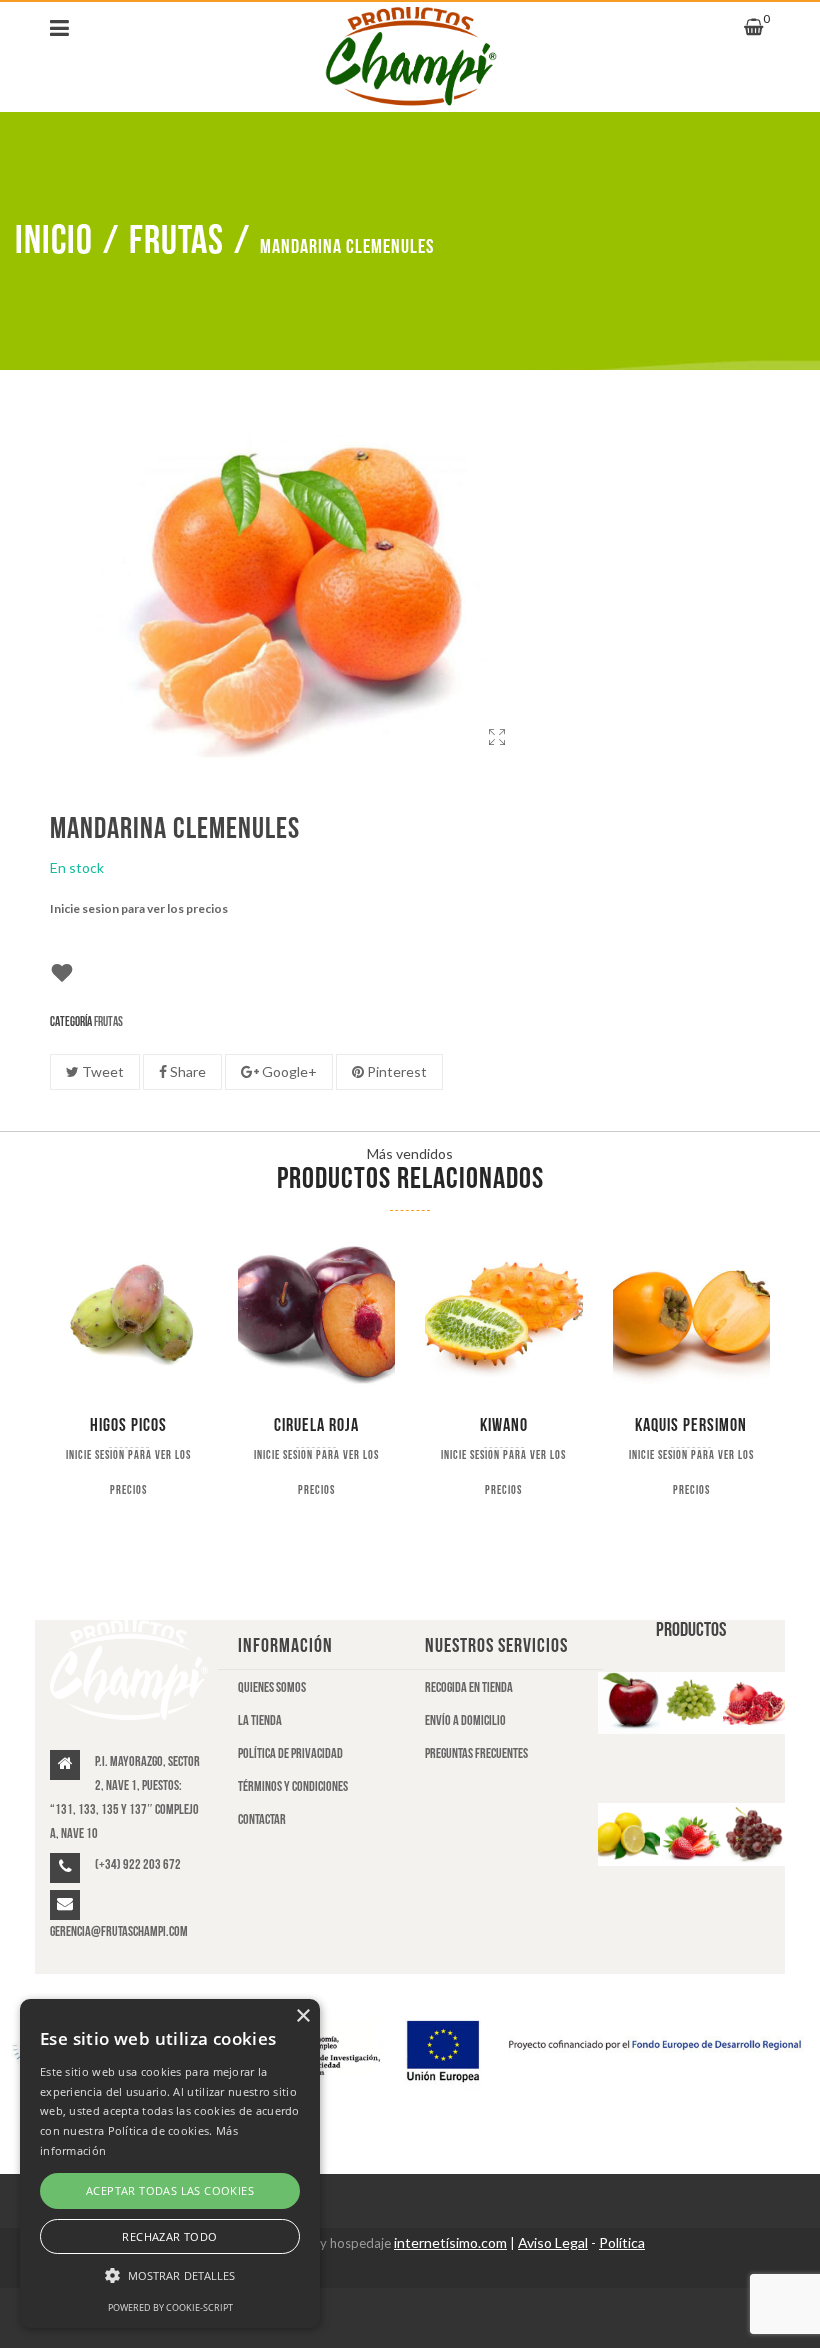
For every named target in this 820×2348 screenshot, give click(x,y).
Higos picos (128, 1425)
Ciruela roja (316, 1425)
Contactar (262, 1819)
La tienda (260, 1720)
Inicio (54, 241)
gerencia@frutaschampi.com (119, 1931)
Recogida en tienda (469, 1687)
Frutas (176, 241)
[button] (170, 2276)
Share (186, 1071)
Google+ (288, 1071)
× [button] (302, 2016)
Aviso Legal (553, 2242)
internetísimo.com (450, 2242)
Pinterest (395, 1071)
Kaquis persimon (691, 1425)
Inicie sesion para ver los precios (139, 908)
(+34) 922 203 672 (138, 1864)
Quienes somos (272, 1687)
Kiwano (504, 1425)
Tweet (101, 1071)
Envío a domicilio (465, 1720)
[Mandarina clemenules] (497, 757)
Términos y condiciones (293, 1786)
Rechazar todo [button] (169, 2236)
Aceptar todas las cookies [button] (170, 2190)
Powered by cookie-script (170, 2307)
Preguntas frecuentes (476, 1753)
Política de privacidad (290, 1753)
